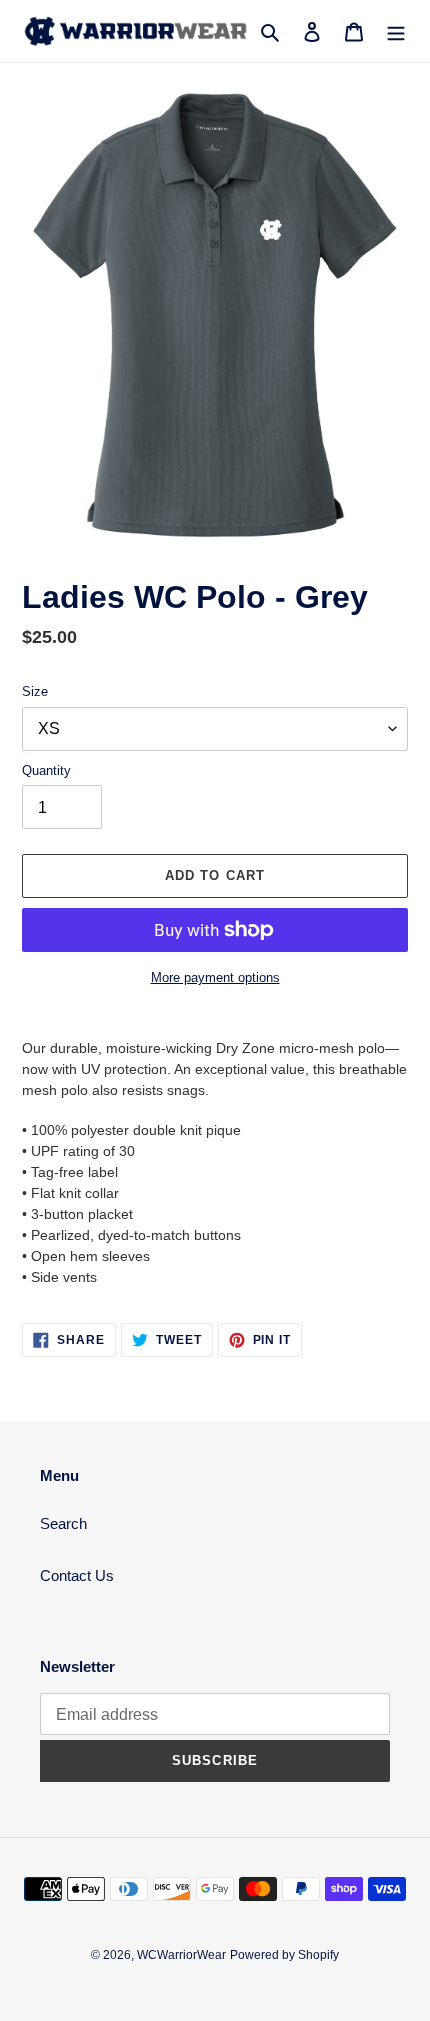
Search (63, 1523)
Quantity (46, 770)
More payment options (215, 977)
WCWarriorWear (181, 1955)
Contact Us (77, 1575)
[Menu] (396, 31)
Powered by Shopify (284, 1955)
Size (35, 691)
